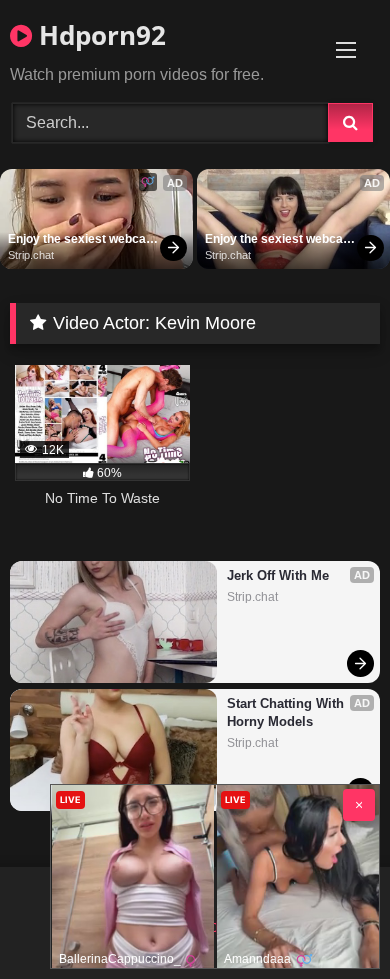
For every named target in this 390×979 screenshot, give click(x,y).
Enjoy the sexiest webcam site (83, 240)
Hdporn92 (99, 35)
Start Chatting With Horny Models (287, 712)
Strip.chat (31, 255)
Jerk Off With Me (278, 575)
